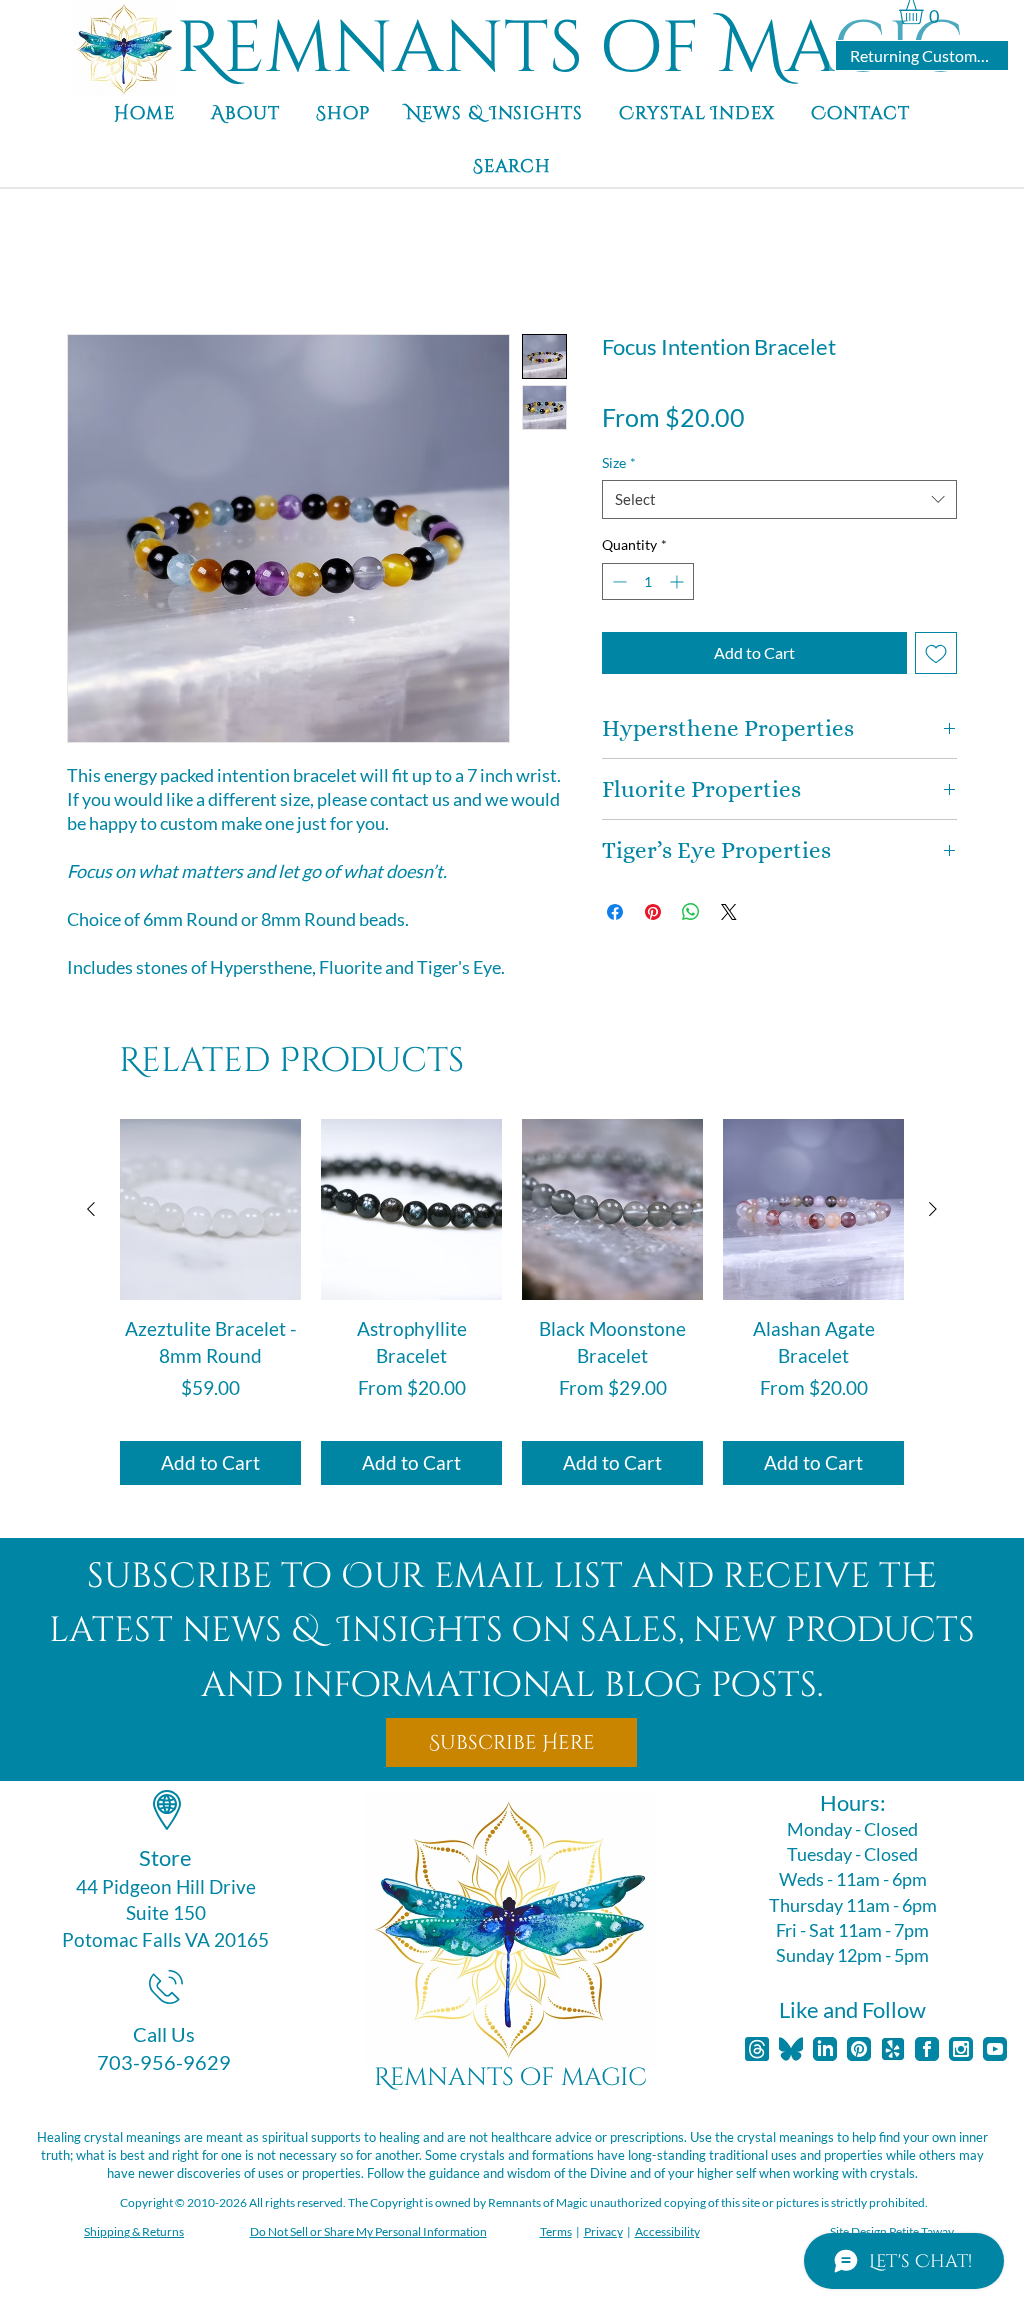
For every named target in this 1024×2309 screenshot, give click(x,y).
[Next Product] (933, 1209)
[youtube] (995, 2049)
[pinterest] (859, 2049)
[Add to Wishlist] (936, 653)
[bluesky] (791, 2049)
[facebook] (927, 2049)
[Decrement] (617, 581)
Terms (556, 2231)
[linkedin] (825, 2049)
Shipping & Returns (134, 2231)
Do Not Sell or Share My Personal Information (368, 2231)
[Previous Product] (91, 1209)
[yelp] (893, 2049)
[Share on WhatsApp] (691, 912)
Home (88, 261)
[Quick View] (210, 1209)
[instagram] (961, 2049)
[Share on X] (729, 912)
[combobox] (779, 499)
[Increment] (678, 581)
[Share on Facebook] (615, 912)
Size (619, 462)
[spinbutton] (648, 581)
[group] (512, 1302)
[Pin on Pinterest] (653, 912)
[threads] (757, 2049)
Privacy (603, 2231)
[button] (925, 12)
